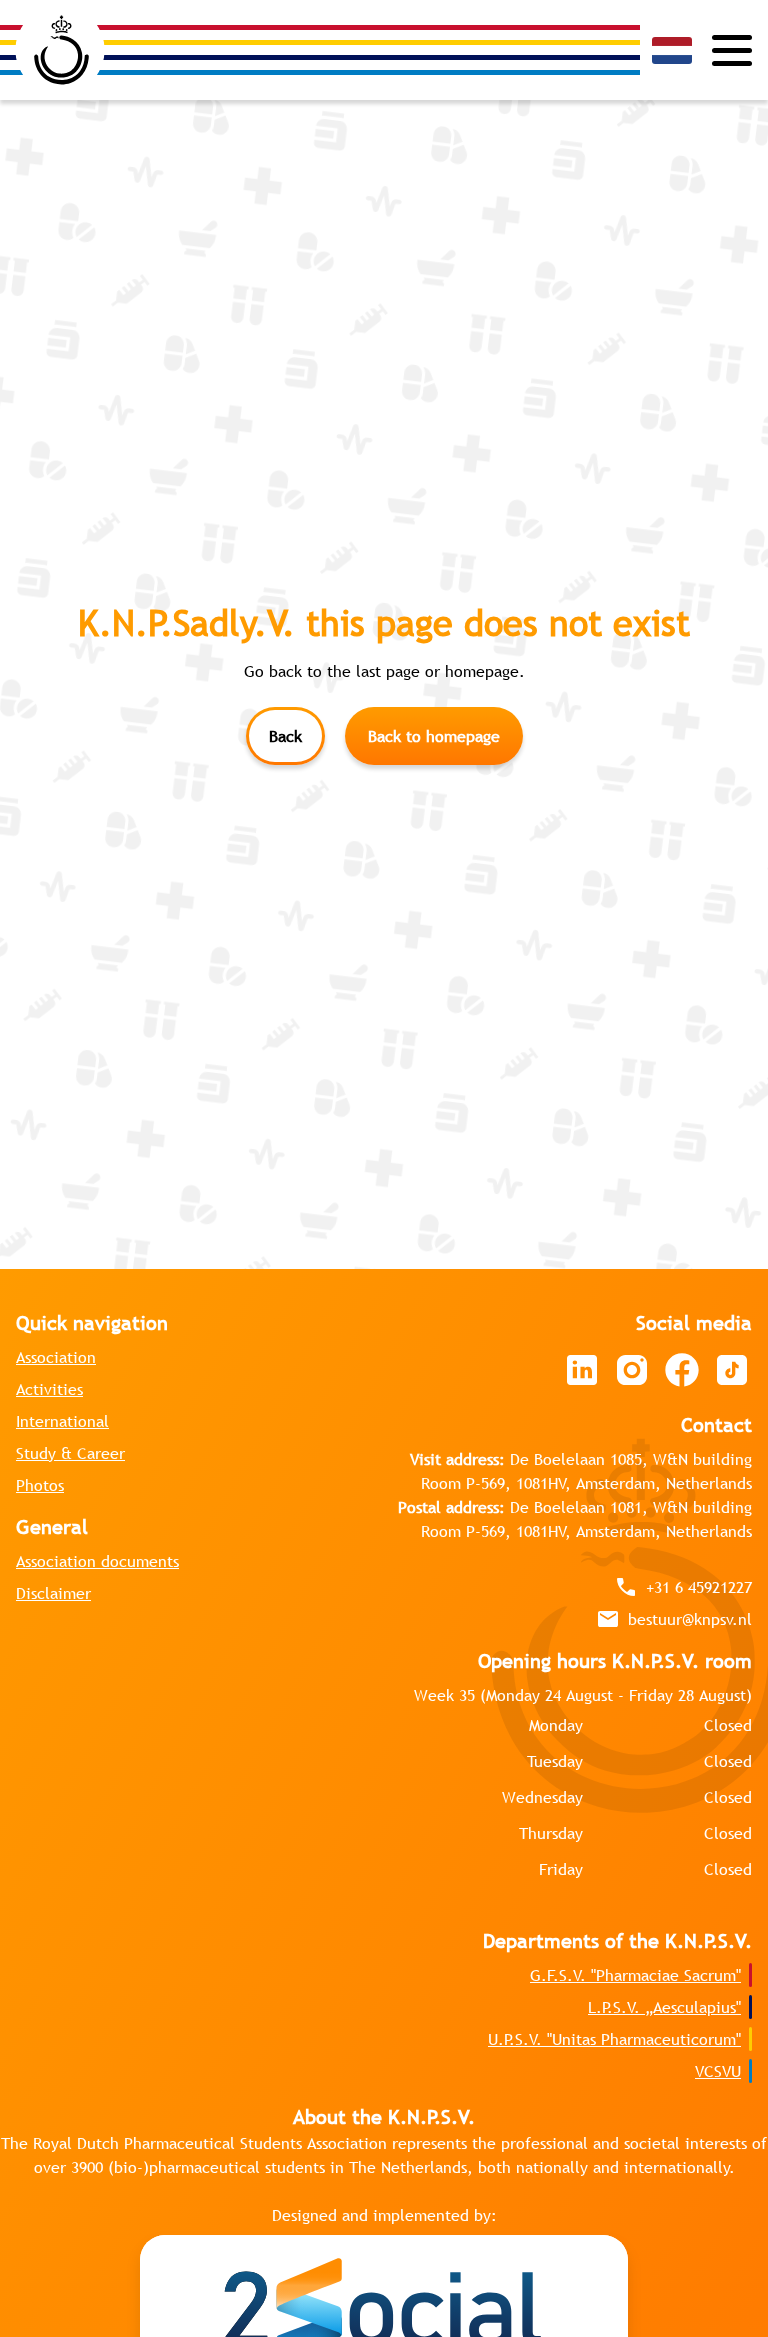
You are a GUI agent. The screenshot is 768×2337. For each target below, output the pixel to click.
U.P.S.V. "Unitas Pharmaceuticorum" (614, 2039)
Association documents (97, 1561)
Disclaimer (53, 1593)
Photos (40, 1485)
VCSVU (718, 2071)
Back (285, 736)
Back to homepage (434, 736)
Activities (49, 1389)
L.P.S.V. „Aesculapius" (664, 2007)
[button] (672, 50)
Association (56, 1357)
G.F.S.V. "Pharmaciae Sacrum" (635, 1975)
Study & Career (70, 1453)
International (62, 1421)
